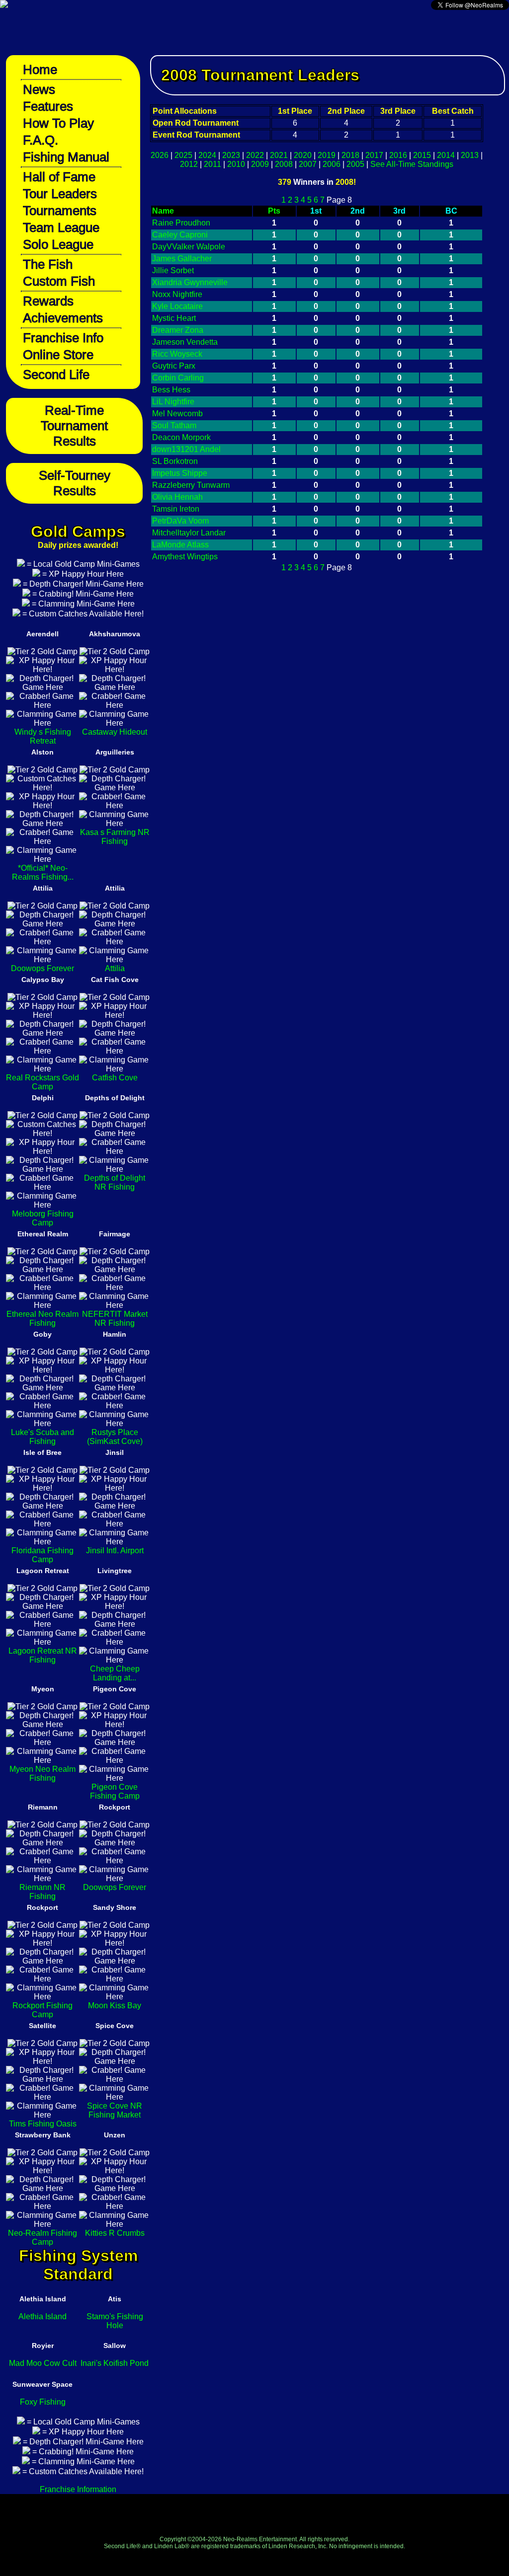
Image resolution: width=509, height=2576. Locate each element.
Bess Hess (171, 390)
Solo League (58, 244)
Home (40, 70)
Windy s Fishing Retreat (43, 736)
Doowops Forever (42, 968)
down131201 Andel (186, 449)
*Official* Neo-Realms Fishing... (43, 872)
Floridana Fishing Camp (42, 1555)
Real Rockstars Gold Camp (42, 1082)
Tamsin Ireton (176, 509)
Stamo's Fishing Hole (115, 2321)
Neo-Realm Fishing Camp (42, 2237)
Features (48, 106)
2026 (160, 155)
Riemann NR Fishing (42, 1892)
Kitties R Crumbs (115, 2233)
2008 (284, 164)
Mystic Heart (174, 318)
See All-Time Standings (412, 164)
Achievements (63, 318)
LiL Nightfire (173, 402)
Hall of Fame (59, 177)
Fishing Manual (66, 157)
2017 (374, 155)
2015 (422, 155)
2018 (350, 155)
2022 (255, 155)
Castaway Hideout (115, 732)
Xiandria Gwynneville (190, 282)
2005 (355, 164)
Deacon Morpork (181, 437)
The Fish (48, 264)
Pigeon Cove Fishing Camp (115, 1791)
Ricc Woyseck (177, 354)
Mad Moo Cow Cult (43, 2363)
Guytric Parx (174, 366)
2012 (189, 164)
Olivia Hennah (177, 497)
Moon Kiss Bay (115, 2006)
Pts (274, 211)
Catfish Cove (115, 1078)
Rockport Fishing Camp (42, 2010)
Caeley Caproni (180, 235)
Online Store (58, 355)
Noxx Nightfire (177, 294)
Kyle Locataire (177, 306)
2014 (446, 155)
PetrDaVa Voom (180, 521)
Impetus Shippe (180, 473)
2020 (303, 155)
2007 (308, 164)
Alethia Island (42, 2316)
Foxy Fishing (43, 2402)
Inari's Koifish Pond (115, 2363)
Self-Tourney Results (75, 483)
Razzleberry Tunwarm (191, 485)
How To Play (58, 123)
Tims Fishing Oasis (43, 2124)
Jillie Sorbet (173, 270)
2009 (260, 164)
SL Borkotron (175, 461)
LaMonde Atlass (180, 545)
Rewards (48, 301)
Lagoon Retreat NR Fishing (43, 1655)
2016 (398, 155)
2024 (207, 155)
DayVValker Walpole (189, 247)
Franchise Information (78, 2489)
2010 (236, 164)
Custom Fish (59, 281)
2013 (470, 155)
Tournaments (60, 211)
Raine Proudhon (181, 223)
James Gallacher (182, 259)
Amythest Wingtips (185, 557)
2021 (279, 155)
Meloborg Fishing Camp (43, 1218)
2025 (183, 155)
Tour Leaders (60, 194)
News (39, 89)
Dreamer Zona (178, 330)
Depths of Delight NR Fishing (115, 1182)
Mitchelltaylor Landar (189, 533)
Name (163, 211)
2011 (212, 164)
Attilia (115, 968)
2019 (327, 155)
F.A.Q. (41, 140)
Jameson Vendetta (185, 342)
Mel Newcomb (177, 414)
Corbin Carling (178, 378)
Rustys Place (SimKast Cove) (115, 1437)
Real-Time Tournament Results (74, 426)
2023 (231, 155)
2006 (332, 164)
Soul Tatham (174, 425)
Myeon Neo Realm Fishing (42, 1774)
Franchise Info (63, 338)
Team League (61, 227)
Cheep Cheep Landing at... (115, 1673)
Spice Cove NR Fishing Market (115, 2110)
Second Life (56, 375)
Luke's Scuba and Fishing (42, 1437)
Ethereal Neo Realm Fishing (42, 1319)
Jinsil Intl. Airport (115, 1551)
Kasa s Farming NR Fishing (115, 837)
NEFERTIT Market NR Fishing (115, 1319)
